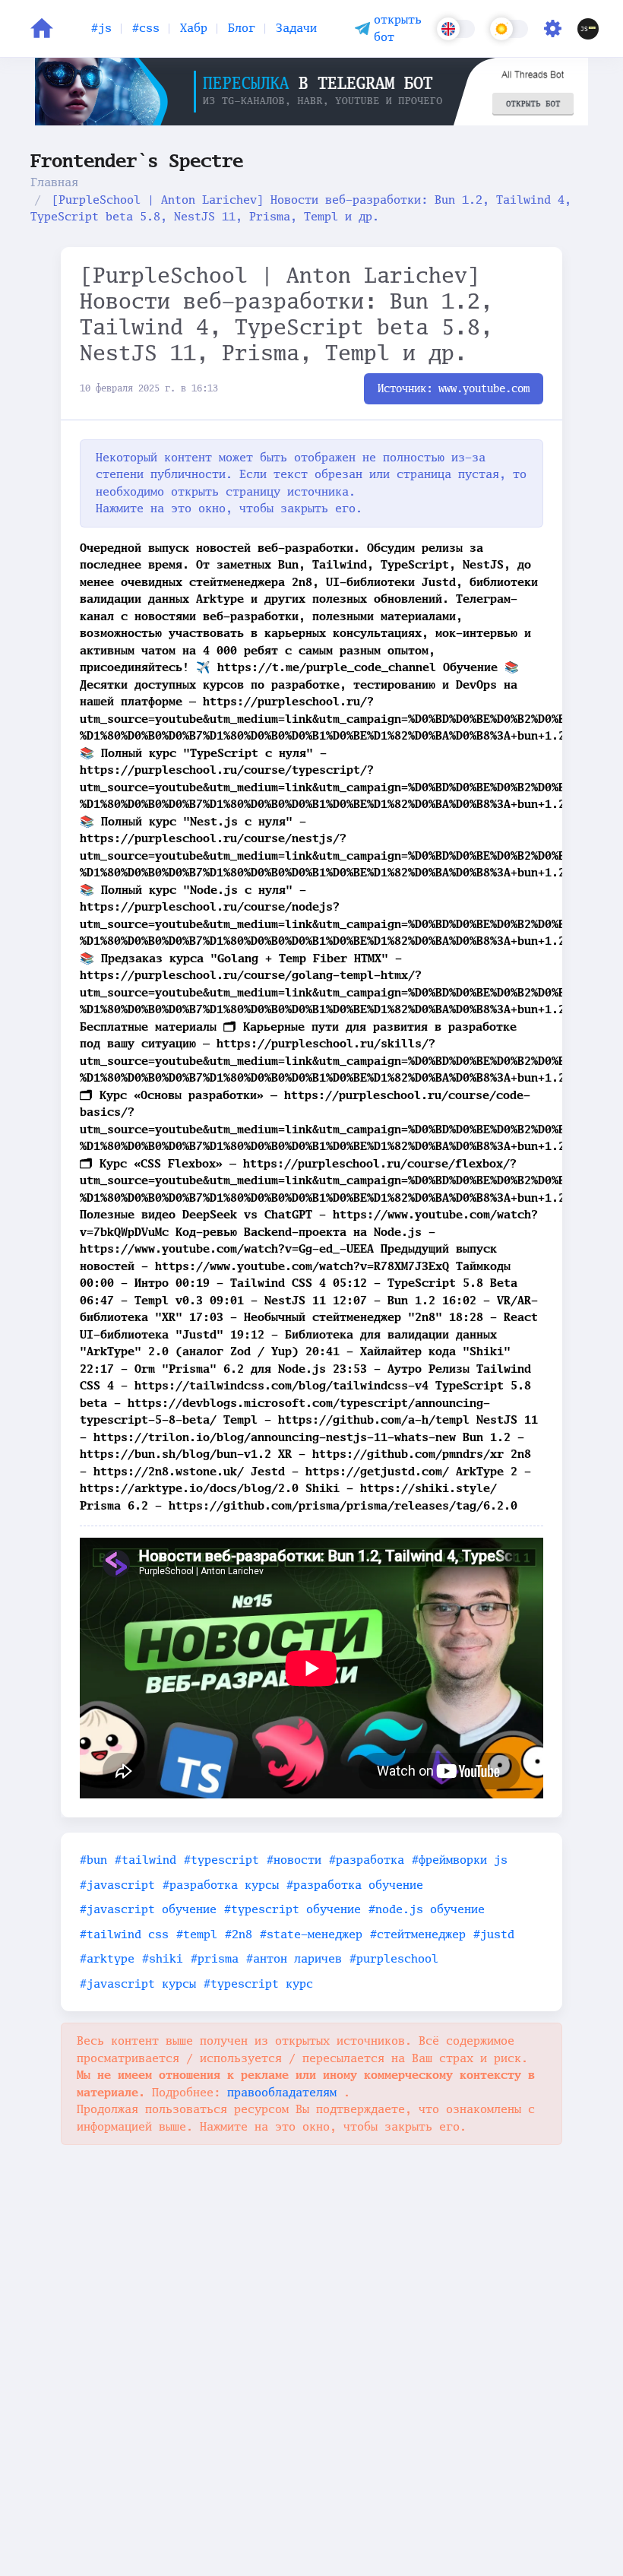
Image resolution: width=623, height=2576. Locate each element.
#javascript (117, 1885)
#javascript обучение (148, 1909)
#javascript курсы (138, 1983)
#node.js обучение (427, 1909)
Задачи (296, 28)
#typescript (221, 1860)
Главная (54, 182)
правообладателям (285, 2092)
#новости (294, 1860)
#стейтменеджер (418, 1934)
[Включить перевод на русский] (456, 29)
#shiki (163, 1958)
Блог (242, 28)
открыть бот (398, 28)
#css (146, 28)
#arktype (107, 1958)
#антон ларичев (294, 1958)
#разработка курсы (221, 1885)
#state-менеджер (311, 1934)
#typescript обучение (293, 1909)
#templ (197, 1934)
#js (101, 28)
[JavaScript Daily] (588, 29)
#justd (494, 1934)
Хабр (194, 28)
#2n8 (239, 1934)
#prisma (215, 1958)
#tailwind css (124, 1934)
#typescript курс (258, 1983)
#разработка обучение (355, 1885)
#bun (93, 1860)
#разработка (367, 1860)
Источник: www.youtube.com (454, 388)
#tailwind (145, 1860)
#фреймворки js (460, 1860)
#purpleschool (394, 1958)
